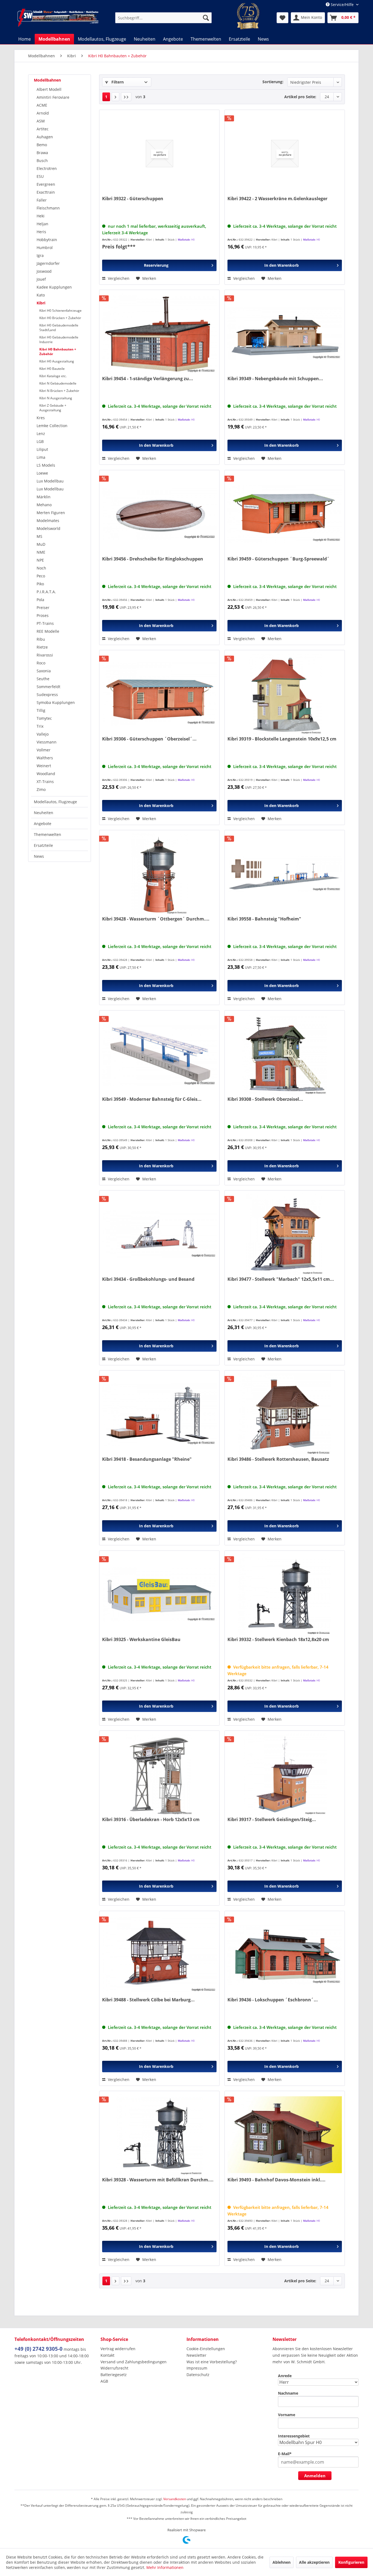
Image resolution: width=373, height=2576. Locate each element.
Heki (41, 216)
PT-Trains (45, 623)
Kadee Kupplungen (54, 287)
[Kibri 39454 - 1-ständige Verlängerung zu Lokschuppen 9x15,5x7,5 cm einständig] (159, 334)
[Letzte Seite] (126, 97)
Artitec (43, 129)
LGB (40, 441)
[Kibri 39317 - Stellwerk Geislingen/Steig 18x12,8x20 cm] (285, 1774)
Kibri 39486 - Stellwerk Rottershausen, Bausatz (278, 1459)
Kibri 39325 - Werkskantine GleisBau (141, 1640)
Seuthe (43, 679)
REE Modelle (48, 631)
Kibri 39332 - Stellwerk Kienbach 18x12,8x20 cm (278, 1640)
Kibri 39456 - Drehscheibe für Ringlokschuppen (153, 559)
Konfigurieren (351, 2562)
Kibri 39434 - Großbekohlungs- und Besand (148, 1279)
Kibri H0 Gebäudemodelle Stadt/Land (59, 328)
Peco (41, 576)
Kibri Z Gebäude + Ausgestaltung (53, 408)
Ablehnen (282, 2562)
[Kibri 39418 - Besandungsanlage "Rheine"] (159, 1414)
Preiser (43, 608)
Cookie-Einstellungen (206, 2349)
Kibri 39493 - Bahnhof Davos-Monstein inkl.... (276, 2180)
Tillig (41, 710)
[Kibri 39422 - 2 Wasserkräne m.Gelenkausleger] (285, 154)
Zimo (41, 789)
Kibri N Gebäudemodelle (58, 383)
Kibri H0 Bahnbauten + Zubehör (58, 352)
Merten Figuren (51, 513)
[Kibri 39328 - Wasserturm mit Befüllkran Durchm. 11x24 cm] (159, 2135)
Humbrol (45, 248)
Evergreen (46, 184)
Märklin (44, 497)
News (39, 856)
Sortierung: (273, 82)
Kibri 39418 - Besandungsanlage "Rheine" (147, 1459)
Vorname (287, 2415)
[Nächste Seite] (116, 97)
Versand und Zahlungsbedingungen (134, 2362)
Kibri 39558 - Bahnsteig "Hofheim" (264, 919)
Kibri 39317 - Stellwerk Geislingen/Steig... (272, 1820)
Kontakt (107, 2355)
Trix (40, 726)
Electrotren (47, 168)
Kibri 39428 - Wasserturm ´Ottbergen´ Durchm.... (156, 919)
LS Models (46, 465)
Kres (41, 418)
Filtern (117, 82)
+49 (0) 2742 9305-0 (39, 2349)
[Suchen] (206, 18)
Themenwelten (48, 834)
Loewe (42, 473)
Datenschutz (198, 2375)
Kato (41, 295)
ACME (42, 105)
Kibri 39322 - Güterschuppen (133, 199)
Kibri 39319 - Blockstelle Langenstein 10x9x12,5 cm (282, 739)
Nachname (288, 2393)
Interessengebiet (294, 2436)
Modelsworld (48, 528)
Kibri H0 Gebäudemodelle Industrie (59, 340)
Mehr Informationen (165, 2567)
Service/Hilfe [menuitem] (342, 5)
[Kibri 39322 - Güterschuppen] (159, 154)
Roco (41, 663)
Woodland (46, 774)
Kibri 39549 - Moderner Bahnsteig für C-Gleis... (152, 1099)
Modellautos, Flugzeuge (55, 802)
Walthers (45, 758)
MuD (41, 544)
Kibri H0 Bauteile (52, 369)
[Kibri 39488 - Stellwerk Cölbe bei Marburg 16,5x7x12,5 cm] (159, 1955)
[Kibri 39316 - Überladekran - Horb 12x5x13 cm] (159, 1774)
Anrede (285, 2376)
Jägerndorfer (48, 263)
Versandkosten (175, 2499)
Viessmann (47, 742)
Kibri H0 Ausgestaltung (57, 361)
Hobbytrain (47, 240)
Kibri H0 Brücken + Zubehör (60, 318)
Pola (40, 600)
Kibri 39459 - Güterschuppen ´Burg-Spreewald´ (279, 559)
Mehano (44, 505)
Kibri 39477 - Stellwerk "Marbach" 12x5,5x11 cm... (281, 1279)
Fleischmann (48, 208)
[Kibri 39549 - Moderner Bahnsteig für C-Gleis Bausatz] (159, 1054)
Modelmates (48, 521)
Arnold (43, 113)
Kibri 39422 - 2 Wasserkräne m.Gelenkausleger (277, 199)
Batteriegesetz (114, 2375)
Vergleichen (118, 278)
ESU (40, 176)
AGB (104, 2381)
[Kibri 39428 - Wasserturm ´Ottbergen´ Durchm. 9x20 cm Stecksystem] (159, 874)
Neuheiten (44, 813)
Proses (43, 615)
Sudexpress (47, 695)
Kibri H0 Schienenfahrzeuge (60, 311)
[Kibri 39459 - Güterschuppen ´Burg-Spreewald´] (285, 514)
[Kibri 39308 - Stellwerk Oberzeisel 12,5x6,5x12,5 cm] (285, 1054)
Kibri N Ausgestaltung (56, 398)
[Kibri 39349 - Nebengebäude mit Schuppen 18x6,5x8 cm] (285, 334)
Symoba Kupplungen (56, 702)
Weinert (44, 766)
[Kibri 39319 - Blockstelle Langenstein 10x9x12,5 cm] (285, 694)
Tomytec (44, 718)
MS (39, 536)
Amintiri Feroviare (53, 97)
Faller (42, 200)
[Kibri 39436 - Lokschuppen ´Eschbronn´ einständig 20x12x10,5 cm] (285, 1955)
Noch (41, 568)
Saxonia (44, 671)
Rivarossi (45, 655)
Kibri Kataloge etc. (53, 376)
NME (41, 552)
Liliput (42, 449)
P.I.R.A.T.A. (46, 592)
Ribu (41, 639)
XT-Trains (45, 782)
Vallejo (43, 734)
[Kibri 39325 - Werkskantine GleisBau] (159, 1594)
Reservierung (156, 265)
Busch (42, 161)
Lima (41, 457)
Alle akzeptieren (314, 2562)
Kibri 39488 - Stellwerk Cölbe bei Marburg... (148, 2000)
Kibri (41, 303)
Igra (40, 255)
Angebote (43, 824)
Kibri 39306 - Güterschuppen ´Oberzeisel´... (149, 739)
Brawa (42, 153)
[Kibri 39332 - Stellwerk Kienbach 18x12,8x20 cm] (285, 1594)
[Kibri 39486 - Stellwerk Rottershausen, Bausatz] (285, 1414)
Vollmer (44, 750)
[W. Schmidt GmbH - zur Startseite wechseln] (58, 18)
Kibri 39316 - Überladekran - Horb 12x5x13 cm (151, 1820)
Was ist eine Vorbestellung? (212, 2362)
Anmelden (315, 2476)
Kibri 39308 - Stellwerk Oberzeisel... (265, 1099)
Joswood (44, 271)
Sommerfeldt (48, 687)
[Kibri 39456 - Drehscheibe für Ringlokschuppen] (159, 514)
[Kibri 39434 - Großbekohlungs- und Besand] (159, 1234)
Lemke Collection (52, 426)
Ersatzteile (43, 845)
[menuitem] (163, 18)
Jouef (41, 279)
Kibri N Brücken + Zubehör (59, 391)
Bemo (42, 145)
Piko (40, 584)
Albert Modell (49, 89)
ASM (41, 121)
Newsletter (196, 2355)
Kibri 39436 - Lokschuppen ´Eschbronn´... (273, 2000)
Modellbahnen (47, 80)
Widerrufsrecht (114, 2368)
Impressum (197, 2368)
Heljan (42, 224)
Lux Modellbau (50, 481)
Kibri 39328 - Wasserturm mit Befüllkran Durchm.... (158, 2180)
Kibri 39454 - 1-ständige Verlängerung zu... (148, 379)
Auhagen (45, 137)
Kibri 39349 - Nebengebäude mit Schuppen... (275, 379)
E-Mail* (285, 2454)
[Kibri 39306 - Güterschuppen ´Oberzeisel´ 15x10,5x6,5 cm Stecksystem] (159, 694)
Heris (41, 232)
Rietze (42, 647)
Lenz (41, 434)
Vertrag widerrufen (118, 2349)
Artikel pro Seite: (300, 97)
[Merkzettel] (282, 18)
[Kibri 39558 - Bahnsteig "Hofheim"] (285, 874)
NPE (40, 560)
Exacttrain (46, 192)
